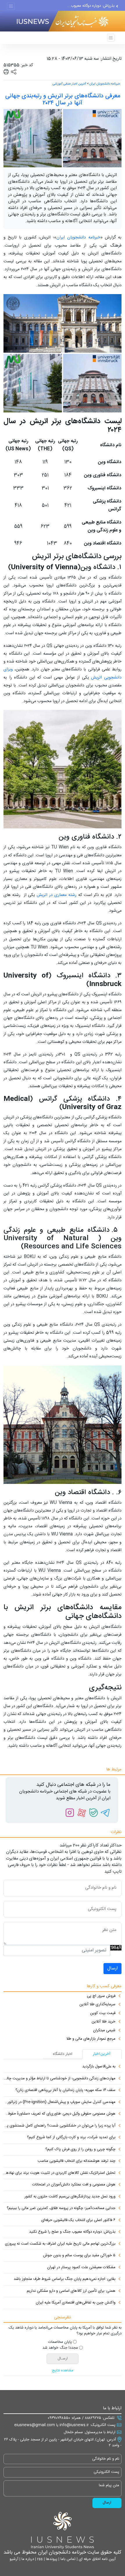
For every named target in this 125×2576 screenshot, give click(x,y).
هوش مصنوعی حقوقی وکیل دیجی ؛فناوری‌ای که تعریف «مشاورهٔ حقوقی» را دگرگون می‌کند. (59, 2114)
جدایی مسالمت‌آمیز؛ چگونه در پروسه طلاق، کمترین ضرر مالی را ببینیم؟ (61, 2208)
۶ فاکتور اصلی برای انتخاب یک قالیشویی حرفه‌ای (78, 2220)
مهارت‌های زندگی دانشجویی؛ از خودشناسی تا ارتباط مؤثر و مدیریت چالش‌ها (59, 2079)
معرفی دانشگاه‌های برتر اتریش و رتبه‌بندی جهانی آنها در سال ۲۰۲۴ (63, 100)
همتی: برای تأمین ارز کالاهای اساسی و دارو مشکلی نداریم (71, 2291)
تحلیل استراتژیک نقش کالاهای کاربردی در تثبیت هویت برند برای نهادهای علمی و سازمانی (59, 2173)
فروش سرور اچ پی (101, 1996)
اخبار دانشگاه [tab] (63, 2054)
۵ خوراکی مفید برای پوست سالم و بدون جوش (79, 2256)
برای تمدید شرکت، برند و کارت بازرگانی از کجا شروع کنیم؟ (71, 2138)
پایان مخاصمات (60, 2342)
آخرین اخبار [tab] (102, 2054)
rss (39, 2559)
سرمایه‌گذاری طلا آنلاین (97, 2005)
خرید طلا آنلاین (103, 2022)
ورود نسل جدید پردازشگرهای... (90, 10)
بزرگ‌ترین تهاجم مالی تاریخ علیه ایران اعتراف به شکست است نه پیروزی (60, 2244)
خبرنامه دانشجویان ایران (105, 84)
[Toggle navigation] (11, 6)
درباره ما (27, 2559)
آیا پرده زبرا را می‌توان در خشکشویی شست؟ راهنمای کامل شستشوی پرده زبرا (59, 2126)
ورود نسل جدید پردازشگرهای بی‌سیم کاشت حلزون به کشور (70, 2197)
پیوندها (51, 2559)
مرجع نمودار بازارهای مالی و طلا (91, 2039)
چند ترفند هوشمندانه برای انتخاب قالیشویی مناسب (76, 2161)
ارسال (112, 1968)
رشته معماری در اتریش (57, 895)
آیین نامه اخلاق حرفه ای (97, 2559)
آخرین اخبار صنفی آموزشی (69, 84)
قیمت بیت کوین (103, 2013)
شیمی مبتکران (104, 2031)
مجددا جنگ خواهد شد (60, 2348)
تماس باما (67, 2559)
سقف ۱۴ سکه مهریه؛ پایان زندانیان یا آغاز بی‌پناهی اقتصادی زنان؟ (65, 2090)
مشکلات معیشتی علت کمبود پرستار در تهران (81, 2268)
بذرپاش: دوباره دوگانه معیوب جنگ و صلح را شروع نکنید (72, 2232)
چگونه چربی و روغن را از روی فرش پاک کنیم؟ (80, 2150)
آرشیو (14, 2559)
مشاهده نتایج (63, 2371)
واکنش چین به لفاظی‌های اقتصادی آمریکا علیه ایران (76, 2303)
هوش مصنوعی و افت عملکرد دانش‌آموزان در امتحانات (74, 2185)
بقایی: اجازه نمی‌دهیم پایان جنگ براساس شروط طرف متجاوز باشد (65, 2279)
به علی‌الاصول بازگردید (99, 2067)
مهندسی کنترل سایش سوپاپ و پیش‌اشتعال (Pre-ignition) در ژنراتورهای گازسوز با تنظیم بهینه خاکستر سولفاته (59, 2102)
